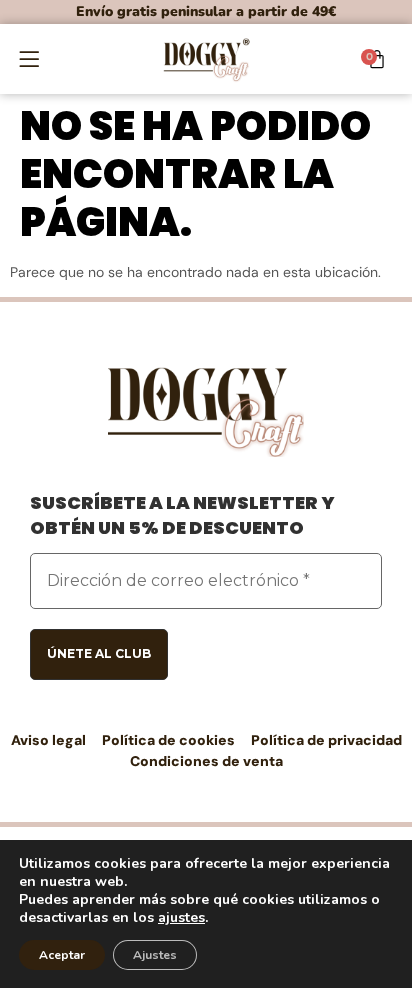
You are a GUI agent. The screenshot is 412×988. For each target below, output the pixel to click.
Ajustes (155, 955)
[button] (29, 58)
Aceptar (62, 955)
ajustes (181, 918)
